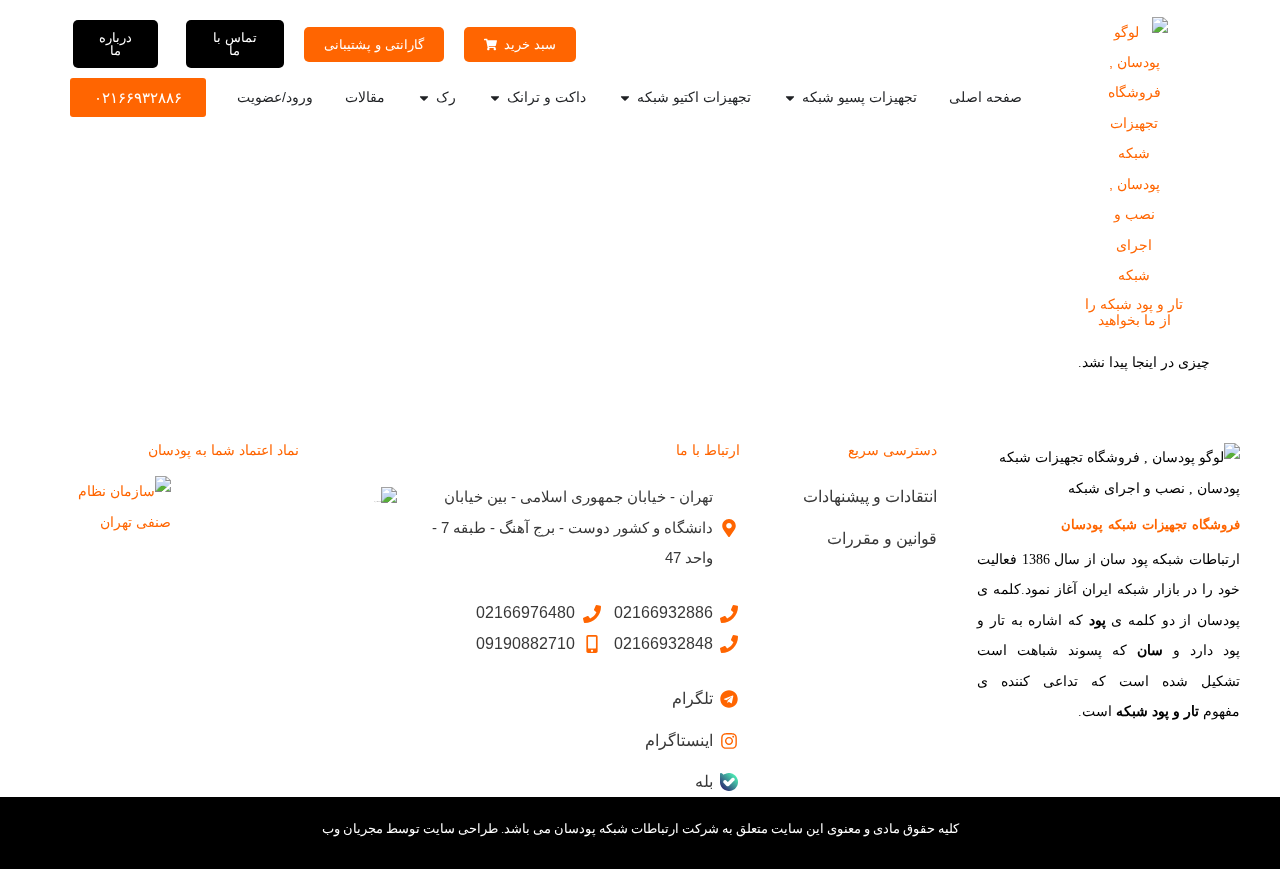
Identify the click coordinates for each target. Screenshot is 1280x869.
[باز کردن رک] (424, 97)
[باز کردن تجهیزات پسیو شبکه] (790, 97)
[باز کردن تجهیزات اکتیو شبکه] (625, 97)
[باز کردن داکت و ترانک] (495, 97)
